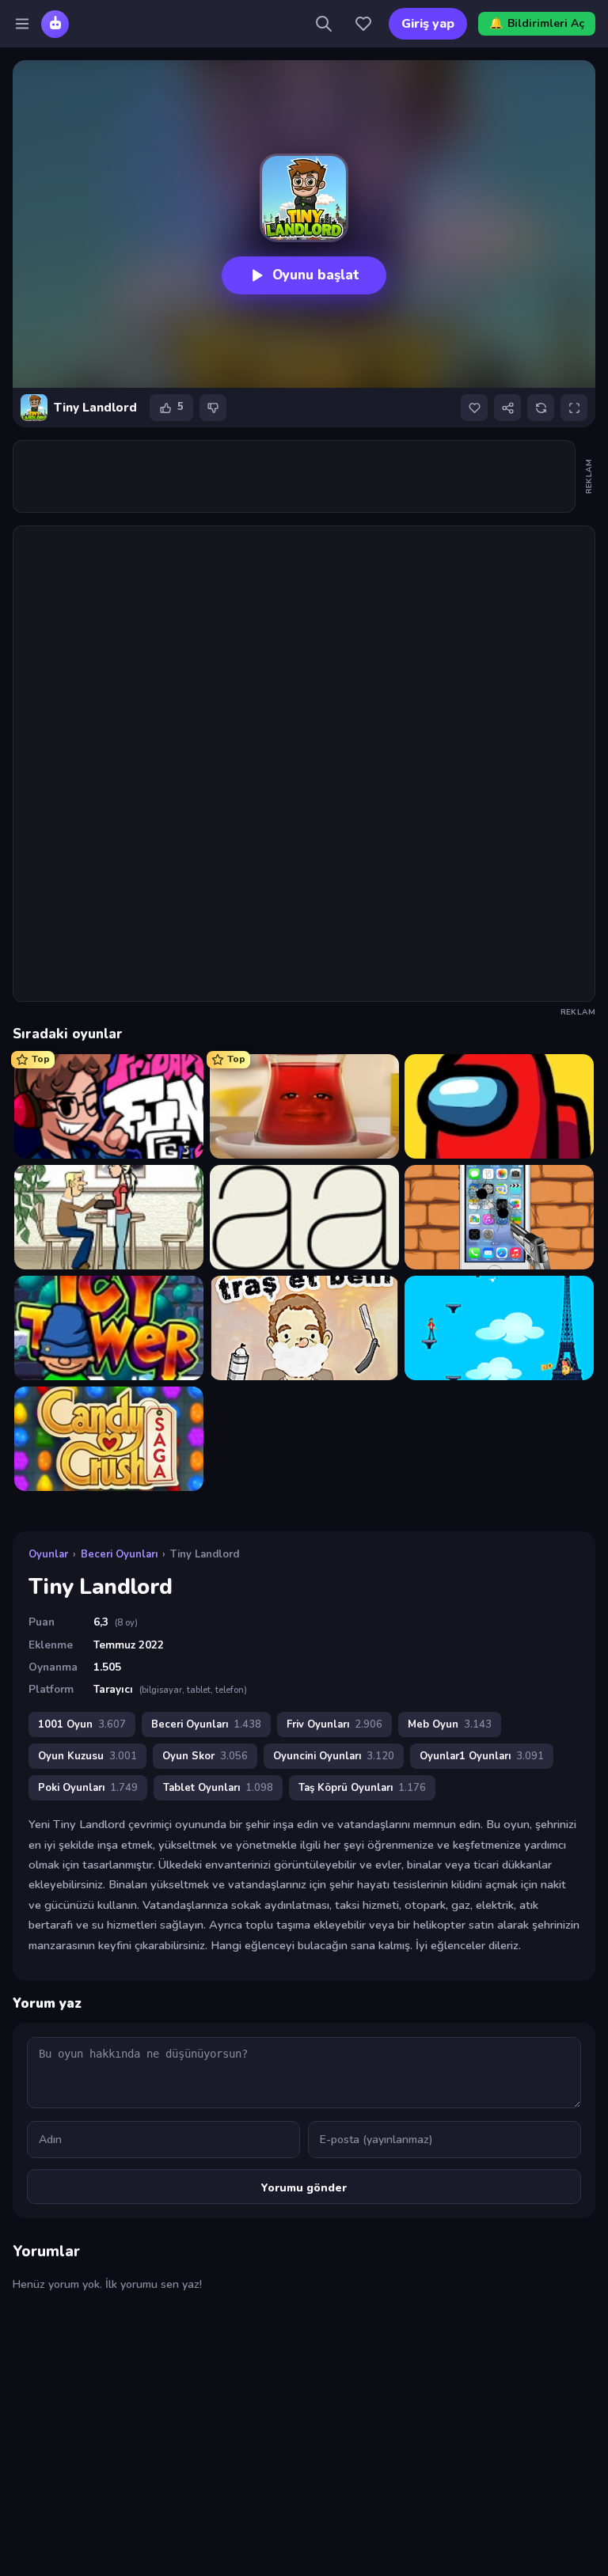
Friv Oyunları (334, 1724)
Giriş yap (428, 24)
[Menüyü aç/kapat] (22, 24)
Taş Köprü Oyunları (362, 1788)
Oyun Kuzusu (87, 1756)
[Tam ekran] (574, 408)
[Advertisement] (302, 476)
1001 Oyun (82, 1724)
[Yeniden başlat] (541, 408)
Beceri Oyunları (119, 1554)
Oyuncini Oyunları (334, 1756)
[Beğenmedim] (213, 408)
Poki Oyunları (88, 1788)
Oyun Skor (205, 1756)
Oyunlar (48, 1554)
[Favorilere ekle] (474, 408)
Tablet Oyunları (218, 1788)
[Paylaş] (507, 408)
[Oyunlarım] (363, 24)
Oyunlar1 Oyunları (482, 1756)
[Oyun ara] (324, 24)
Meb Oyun (450, 1724)
